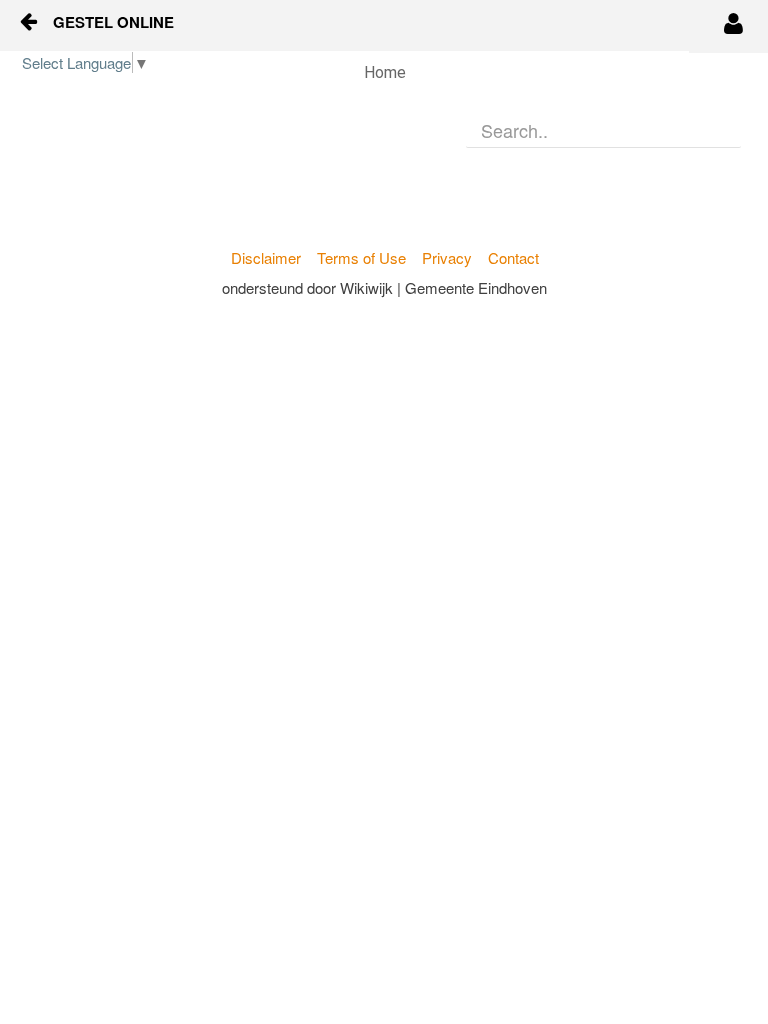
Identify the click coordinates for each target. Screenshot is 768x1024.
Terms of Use (361, 257)
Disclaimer (266, 257)
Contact (513, 257)
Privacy (447, 257)
